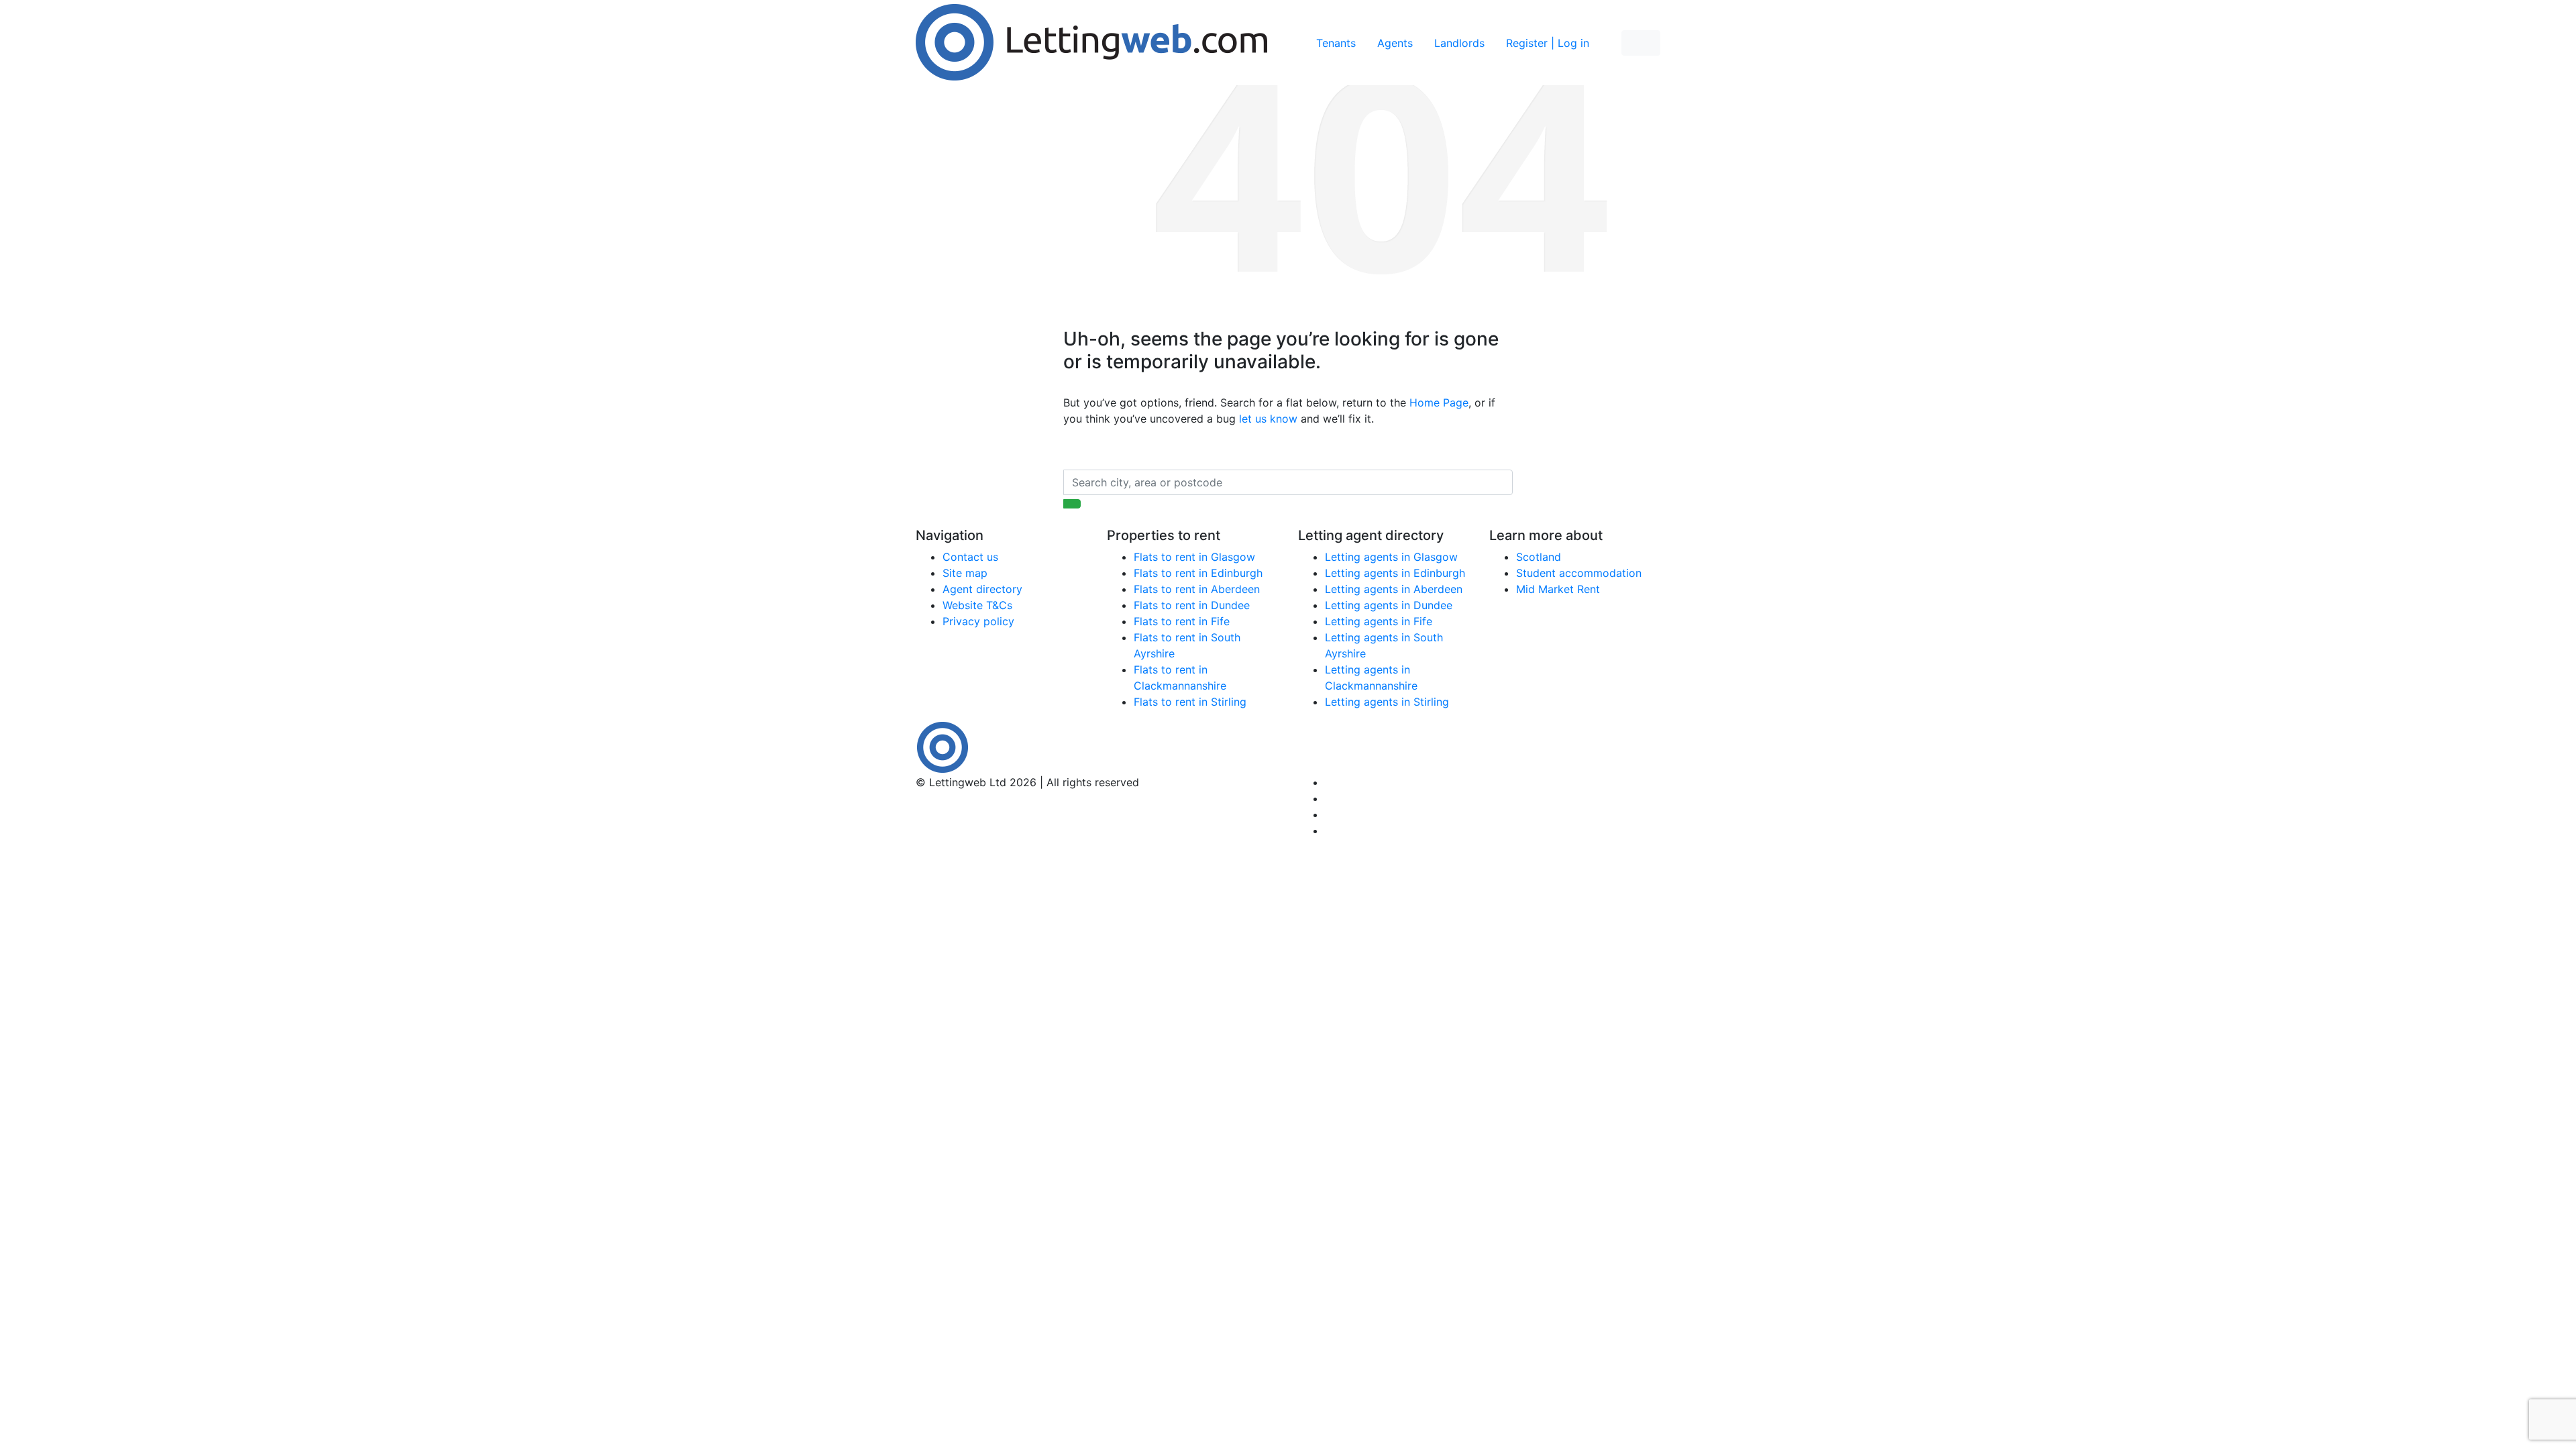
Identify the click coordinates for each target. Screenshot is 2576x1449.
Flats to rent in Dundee (1192, 605)
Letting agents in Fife (1379, 621)
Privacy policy (978, 621)
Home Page (1439, 402)
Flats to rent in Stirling (1190, 702)
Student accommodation (1579, 573)
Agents (1395, 43)
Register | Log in (1548, 43)
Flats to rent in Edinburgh (1198, 573)
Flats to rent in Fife (1182, 621)
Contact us (970, 557)
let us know (1268, 419)
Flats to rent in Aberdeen (1197, 589)
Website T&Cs (977, 605)
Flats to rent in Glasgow (1194, 557)
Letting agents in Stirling (1387, 702)
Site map (965, 573)
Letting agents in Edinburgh (1395, 573)
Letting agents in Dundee (1389, 605)
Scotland (1539, 557)
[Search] (1072, 504)
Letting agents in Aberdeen (1394, 589)
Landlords (1459, 43)
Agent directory (982, 589)
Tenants (1336, 43)
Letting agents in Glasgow (1391, 557)
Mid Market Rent (1558, 589)
